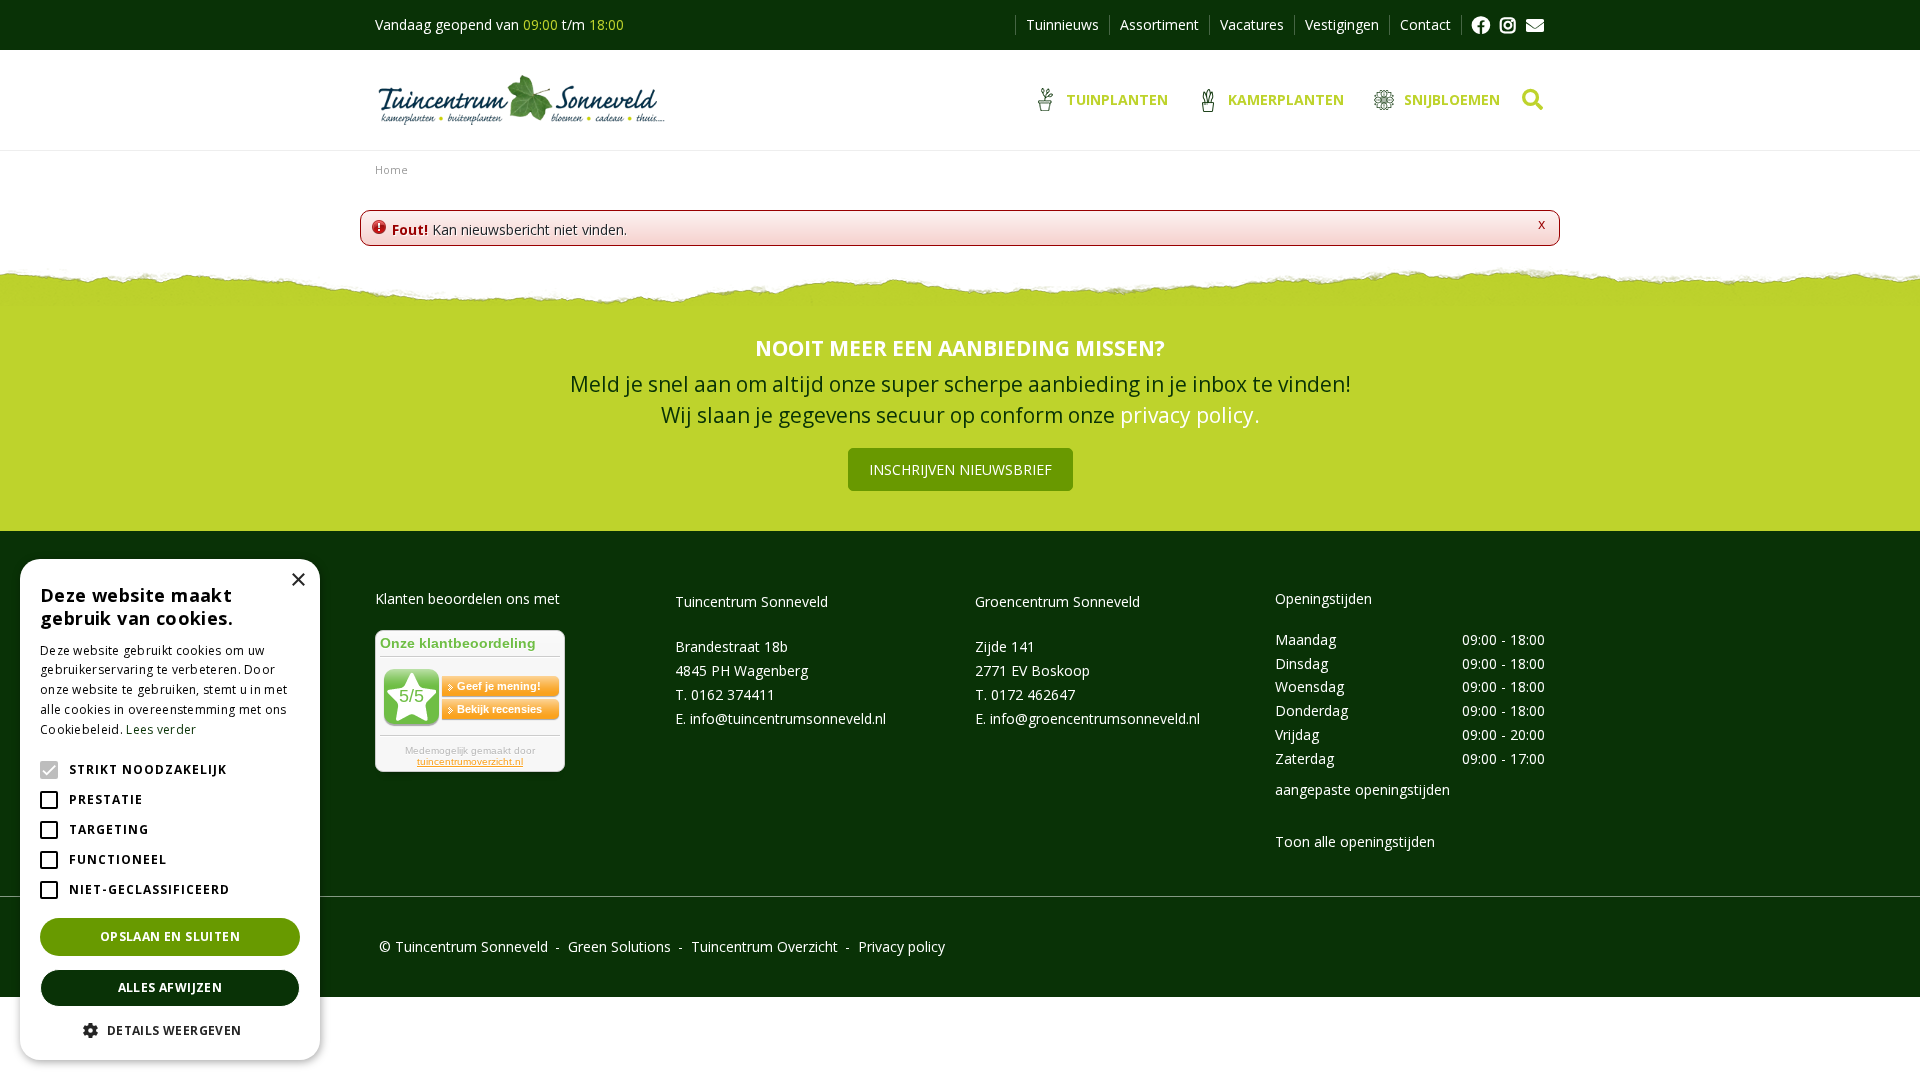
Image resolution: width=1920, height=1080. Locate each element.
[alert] (170, 809)
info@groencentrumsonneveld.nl (1095, 718)
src (1532, 100)
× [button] (297, 580)
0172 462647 (1033, 694)
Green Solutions (619, 946)
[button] (170, 1030)
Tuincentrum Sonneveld (751, 601)
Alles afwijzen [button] (170, 987)
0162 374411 (733, 694)
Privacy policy (901, 946)
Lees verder (161, 729)
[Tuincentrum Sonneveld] (521, 100)
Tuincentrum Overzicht (764, 946)
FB (1480, 25)
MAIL (1535, 25)
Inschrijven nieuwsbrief (960, 469)
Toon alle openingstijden (1355, 841)
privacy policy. (1190, 415)
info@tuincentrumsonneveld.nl (788, 718)
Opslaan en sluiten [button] (170, 936)
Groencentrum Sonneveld (1057, 601)
